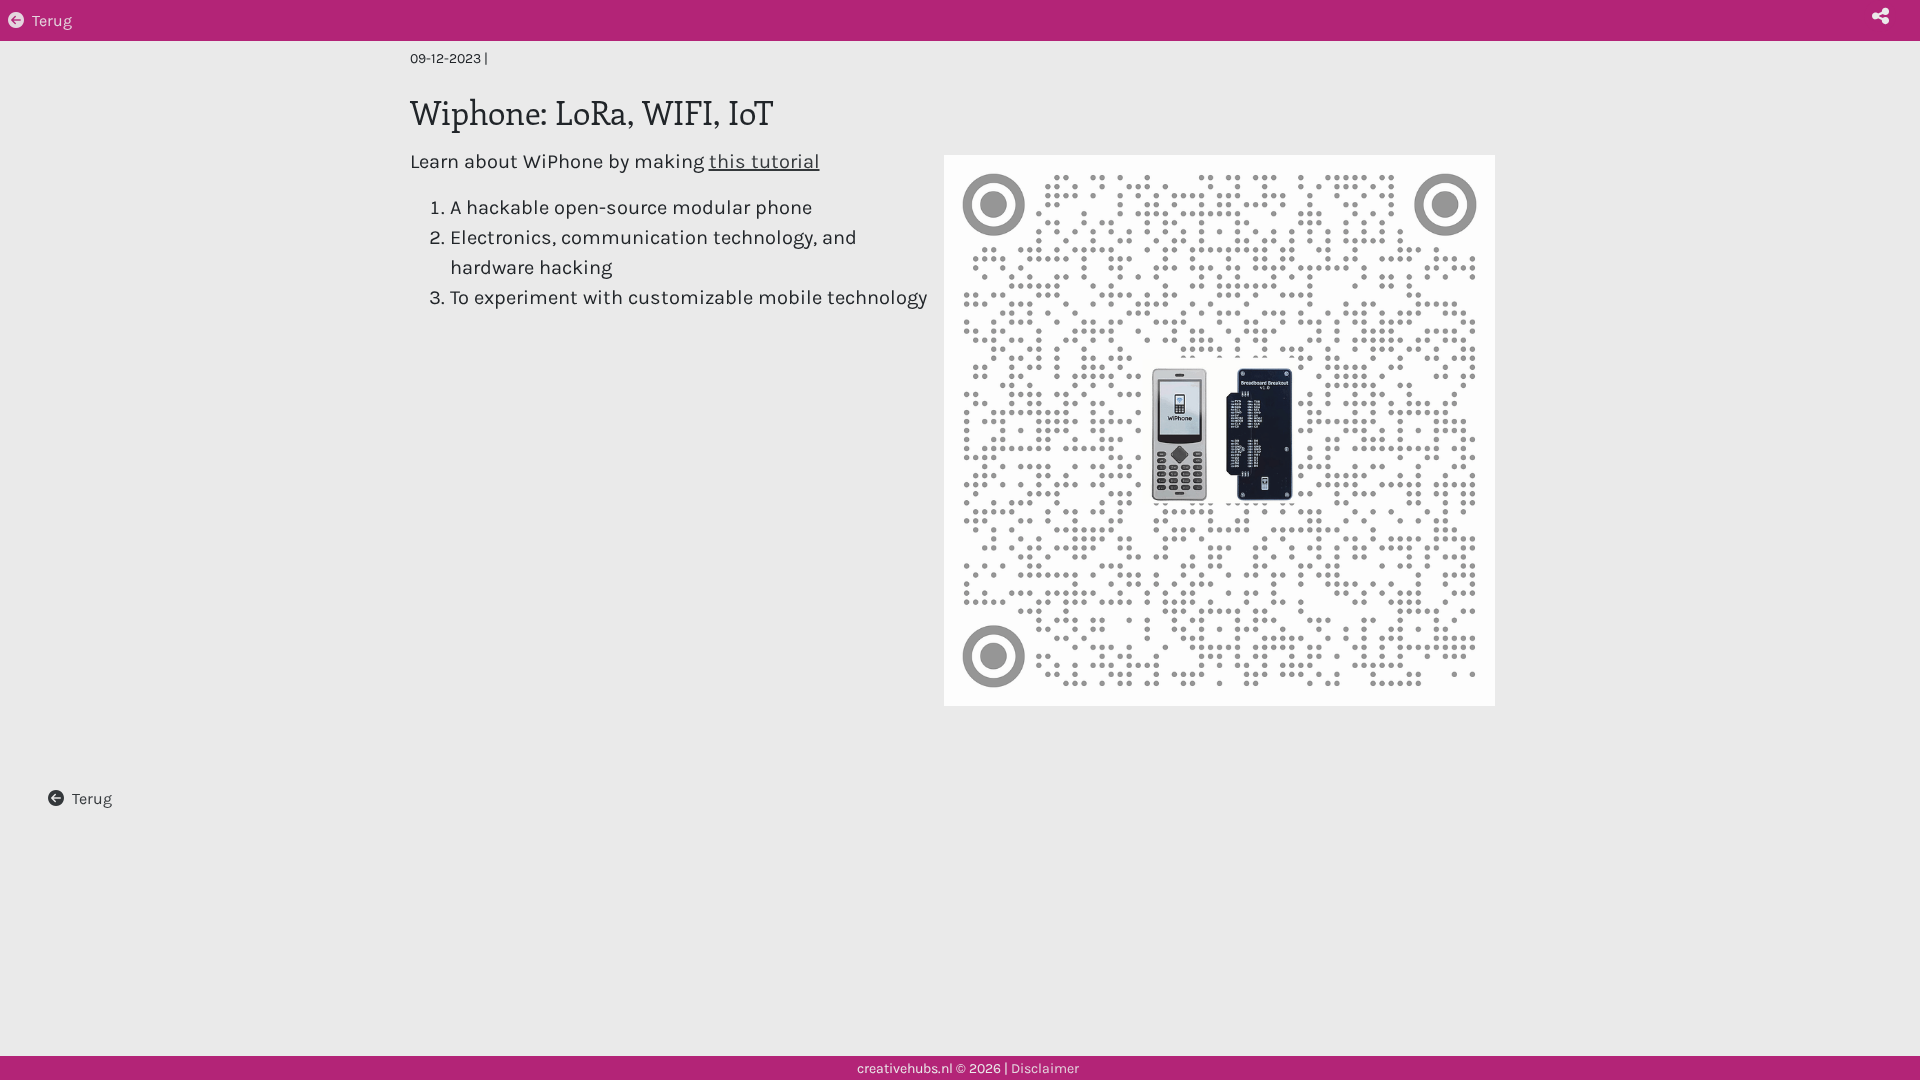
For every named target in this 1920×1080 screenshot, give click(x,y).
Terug (52, 20)
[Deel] (1880, 16)
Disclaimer (1045, 1068)
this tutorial (764, 161)
